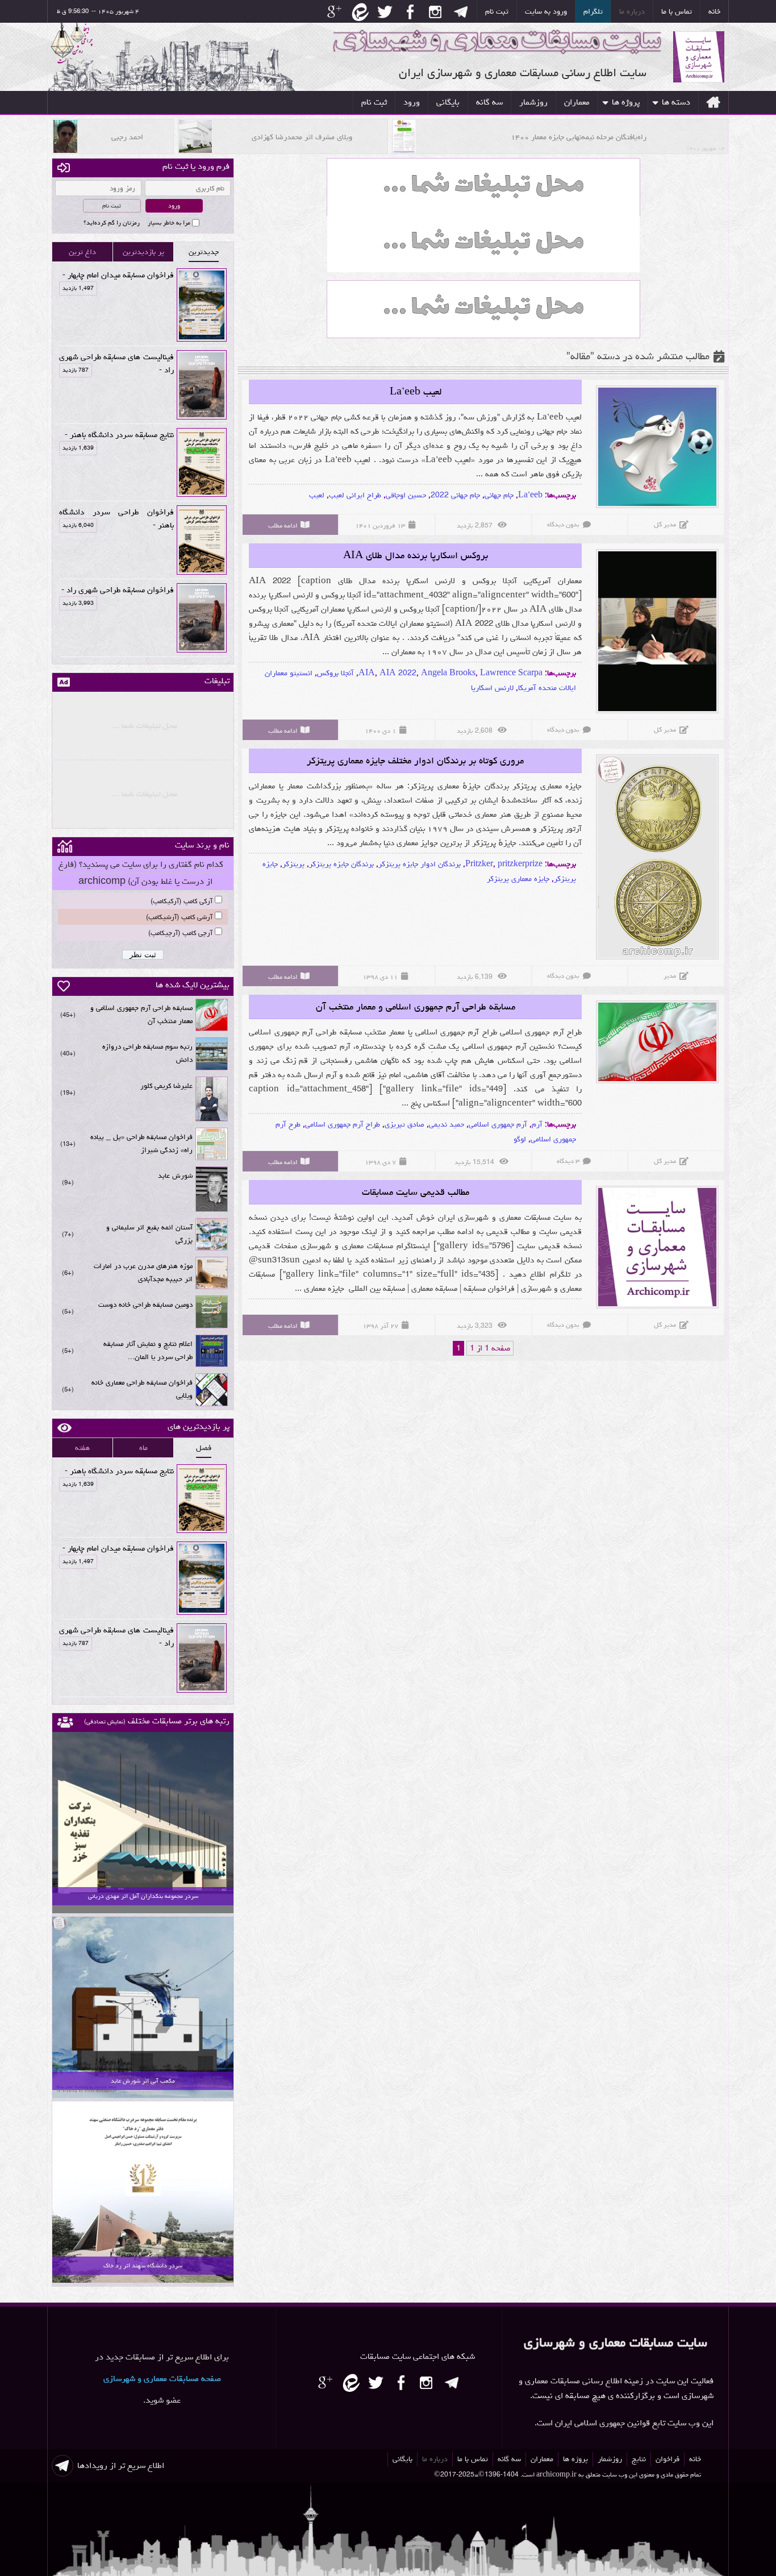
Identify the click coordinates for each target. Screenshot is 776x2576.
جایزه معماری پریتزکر (518, 879)
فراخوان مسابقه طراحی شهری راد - (118, 590)
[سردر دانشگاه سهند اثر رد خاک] (143, 2281)
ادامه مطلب (283, 525)
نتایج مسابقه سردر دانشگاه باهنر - (118, 435)
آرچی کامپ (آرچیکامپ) (180, 933)
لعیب (317, 495)
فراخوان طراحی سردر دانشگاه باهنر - (116, 518)
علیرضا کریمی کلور (166, 1086)
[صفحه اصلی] (713, 102)
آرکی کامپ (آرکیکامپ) (182, 901)
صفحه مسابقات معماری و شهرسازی (162, 2378)
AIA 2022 (398, 673)
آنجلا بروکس (335, 673)
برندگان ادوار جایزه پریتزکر (420, 864)
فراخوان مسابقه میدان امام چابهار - (118, 275)
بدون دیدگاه (563, 524)
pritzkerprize (520, 864)
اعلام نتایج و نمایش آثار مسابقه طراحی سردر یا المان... (148, 1351)
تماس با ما (677, 11)
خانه (714, 11)
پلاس (333, 13)
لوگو (520, 1139)
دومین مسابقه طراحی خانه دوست (145, 1305)
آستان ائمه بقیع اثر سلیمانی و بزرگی (149, 1234)
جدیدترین (204, 252)
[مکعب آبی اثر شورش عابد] (143, 2096)
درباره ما (632, 11)
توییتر (384, 13)
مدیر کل (665, 524)
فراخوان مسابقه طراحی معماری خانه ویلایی (142, 1389)
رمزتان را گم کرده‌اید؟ (112, 223)
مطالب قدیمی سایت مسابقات (416, 1192)
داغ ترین (82, 252)
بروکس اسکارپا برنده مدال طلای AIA (416, 555)
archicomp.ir (556, 2475)
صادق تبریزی (404, 1124)
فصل (204, 1448)
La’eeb (530, 495)
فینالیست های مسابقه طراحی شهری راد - (116, 363)
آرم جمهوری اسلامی (498, 1124)
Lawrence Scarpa (511, 673)
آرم (537, 1124)
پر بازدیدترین (143, 252)
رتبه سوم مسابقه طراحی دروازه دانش (147, 1053)
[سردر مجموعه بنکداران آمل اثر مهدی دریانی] (143, 1912)
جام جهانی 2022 (455, 495)
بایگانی (448, 102)
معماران (577, 102)
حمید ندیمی (447, 1124)
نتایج (639, 2459)
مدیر (670, 976)
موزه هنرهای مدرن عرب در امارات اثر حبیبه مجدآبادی (143, 1273)
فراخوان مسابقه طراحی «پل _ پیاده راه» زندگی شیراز (141, 1144)
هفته (82, 1448)
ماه (143, 1448)
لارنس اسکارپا (492, 688)
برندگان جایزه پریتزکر (341, 864)
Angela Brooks (448, 673)
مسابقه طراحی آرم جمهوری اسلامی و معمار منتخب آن (416, 1007)
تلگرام (593, 11)
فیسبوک (410, 13)
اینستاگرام (435, 13)
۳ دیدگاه (568, 1161)
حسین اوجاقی (406, 495)
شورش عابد (175, 1176)
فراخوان (667, 2459)
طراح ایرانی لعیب (355, 495)
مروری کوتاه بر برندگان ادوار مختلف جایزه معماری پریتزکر (415, 761)
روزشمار (533, 102)
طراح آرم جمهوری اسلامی (343, 1124)
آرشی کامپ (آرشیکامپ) (179, 917)
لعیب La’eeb (416, 392)
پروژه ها (626, 102)
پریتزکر (293, 864)
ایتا (359, 13)
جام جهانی (499, 495)
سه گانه (489, 102)
